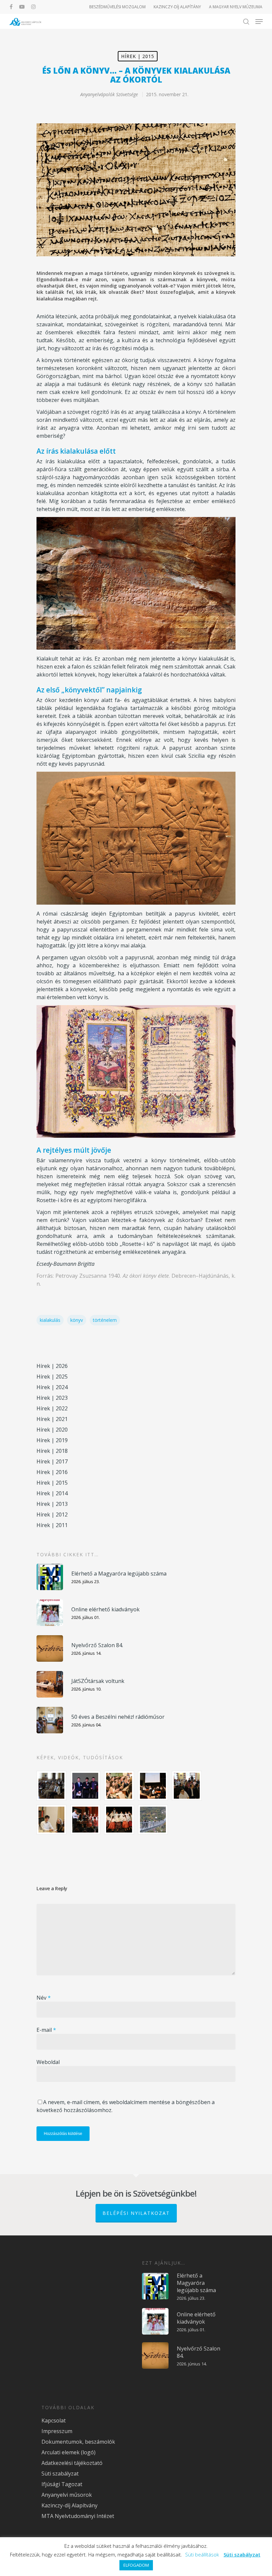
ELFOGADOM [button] (136, 2565)
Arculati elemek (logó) (68, 2452)
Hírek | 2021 (52, 1419)
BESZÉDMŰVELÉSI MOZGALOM (117, 7)
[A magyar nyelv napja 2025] (85, 1820)
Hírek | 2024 (52, 1387)
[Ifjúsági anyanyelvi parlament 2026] (187, 1786)
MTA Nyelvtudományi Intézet (78, 2516)
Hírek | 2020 (52, 1430)
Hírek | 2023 (52, 1398)
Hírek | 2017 (52, 1461)
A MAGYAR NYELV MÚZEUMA (236, 7)
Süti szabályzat (60, 2474)
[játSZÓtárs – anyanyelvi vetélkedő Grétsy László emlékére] (51, 1786)
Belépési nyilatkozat (136, 2213)
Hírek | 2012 (52, 1514)
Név (44, 1998)
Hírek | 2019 (52, 1440)
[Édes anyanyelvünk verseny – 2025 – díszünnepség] (119, 1820)
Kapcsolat (54, 2420)
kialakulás (50, 1320)
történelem (105, 1320)
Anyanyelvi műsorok (67, 2495)
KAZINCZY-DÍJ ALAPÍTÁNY (177, 7)
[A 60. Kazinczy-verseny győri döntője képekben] (119, 1786)
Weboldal (48, 2062)
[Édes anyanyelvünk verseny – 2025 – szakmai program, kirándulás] (153, 1820)
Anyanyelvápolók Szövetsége (109, 94)
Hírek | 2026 (52, 1366)
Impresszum (57, 2431)
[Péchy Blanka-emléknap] (51, 1820)
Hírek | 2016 (52, 1472)
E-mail (46, 2030)
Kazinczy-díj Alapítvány (69, 2505)
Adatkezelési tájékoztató (72, 2463)
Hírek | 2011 (52, 1525)
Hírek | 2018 (52, 1451)
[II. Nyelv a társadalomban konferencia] (85, 1786)
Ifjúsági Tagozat (62, 2484)
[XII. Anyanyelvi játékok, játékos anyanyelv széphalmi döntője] (153, 1786)
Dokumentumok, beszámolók (78, 2442)
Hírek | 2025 (52, 1377)
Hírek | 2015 (138, 56)
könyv (77, 1320)
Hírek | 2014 (52, 1493)
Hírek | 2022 (52, 1408)
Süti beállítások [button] (202, 2554)
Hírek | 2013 (52, 1504)
